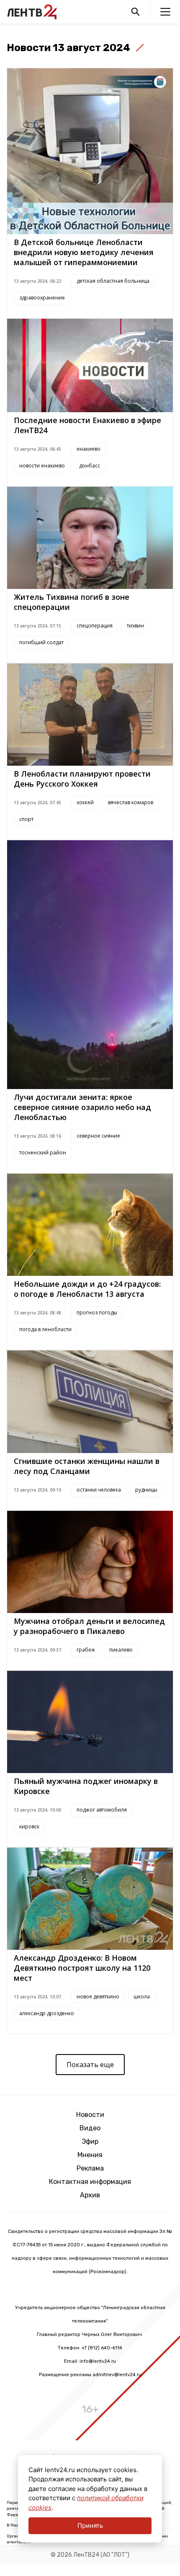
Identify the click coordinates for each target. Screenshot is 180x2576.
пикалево (121, 1650)
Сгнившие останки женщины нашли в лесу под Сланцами (87, 1466)
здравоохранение (42, 298)
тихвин (135, 626)
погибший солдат (41, 642)
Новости (90, 2115)
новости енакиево (42, 466)
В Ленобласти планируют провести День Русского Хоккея (82, 779)
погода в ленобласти (45, 1329)
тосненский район (43, 1152)
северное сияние (98, 1136)
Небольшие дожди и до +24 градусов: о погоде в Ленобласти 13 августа (87, 1289)
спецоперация (95, 626)
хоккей (85, 802)
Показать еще (90, 2065)
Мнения (90, 2155)
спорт (26, 819)
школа (142, 1997)
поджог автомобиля (102, 1810)
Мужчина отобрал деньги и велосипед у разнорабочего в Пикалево (89, 1626)
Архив (90, 2195)
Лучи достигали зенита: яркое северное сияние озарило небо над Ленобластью (82, 1107)
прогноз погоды (97, 1313)
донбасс (90, 466)
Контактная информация (90, 2182)
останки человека (99, 1490)
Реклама (90, 2168)
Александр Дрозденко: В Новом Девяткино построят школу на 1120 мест (82, 1968)
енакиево (89, 449)
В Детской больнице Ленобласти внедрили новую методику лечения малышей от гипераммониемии (84, 252)
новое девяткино (98, 1997)
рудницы (146, 1490)
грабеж (86, 1650)
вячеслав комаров (131, 802)
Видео (90, 2128)
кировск (29, 1826)
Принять (90, 2526)
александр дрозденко (47, 2013)
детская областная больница (113, 281)
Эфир (90, 2141)
